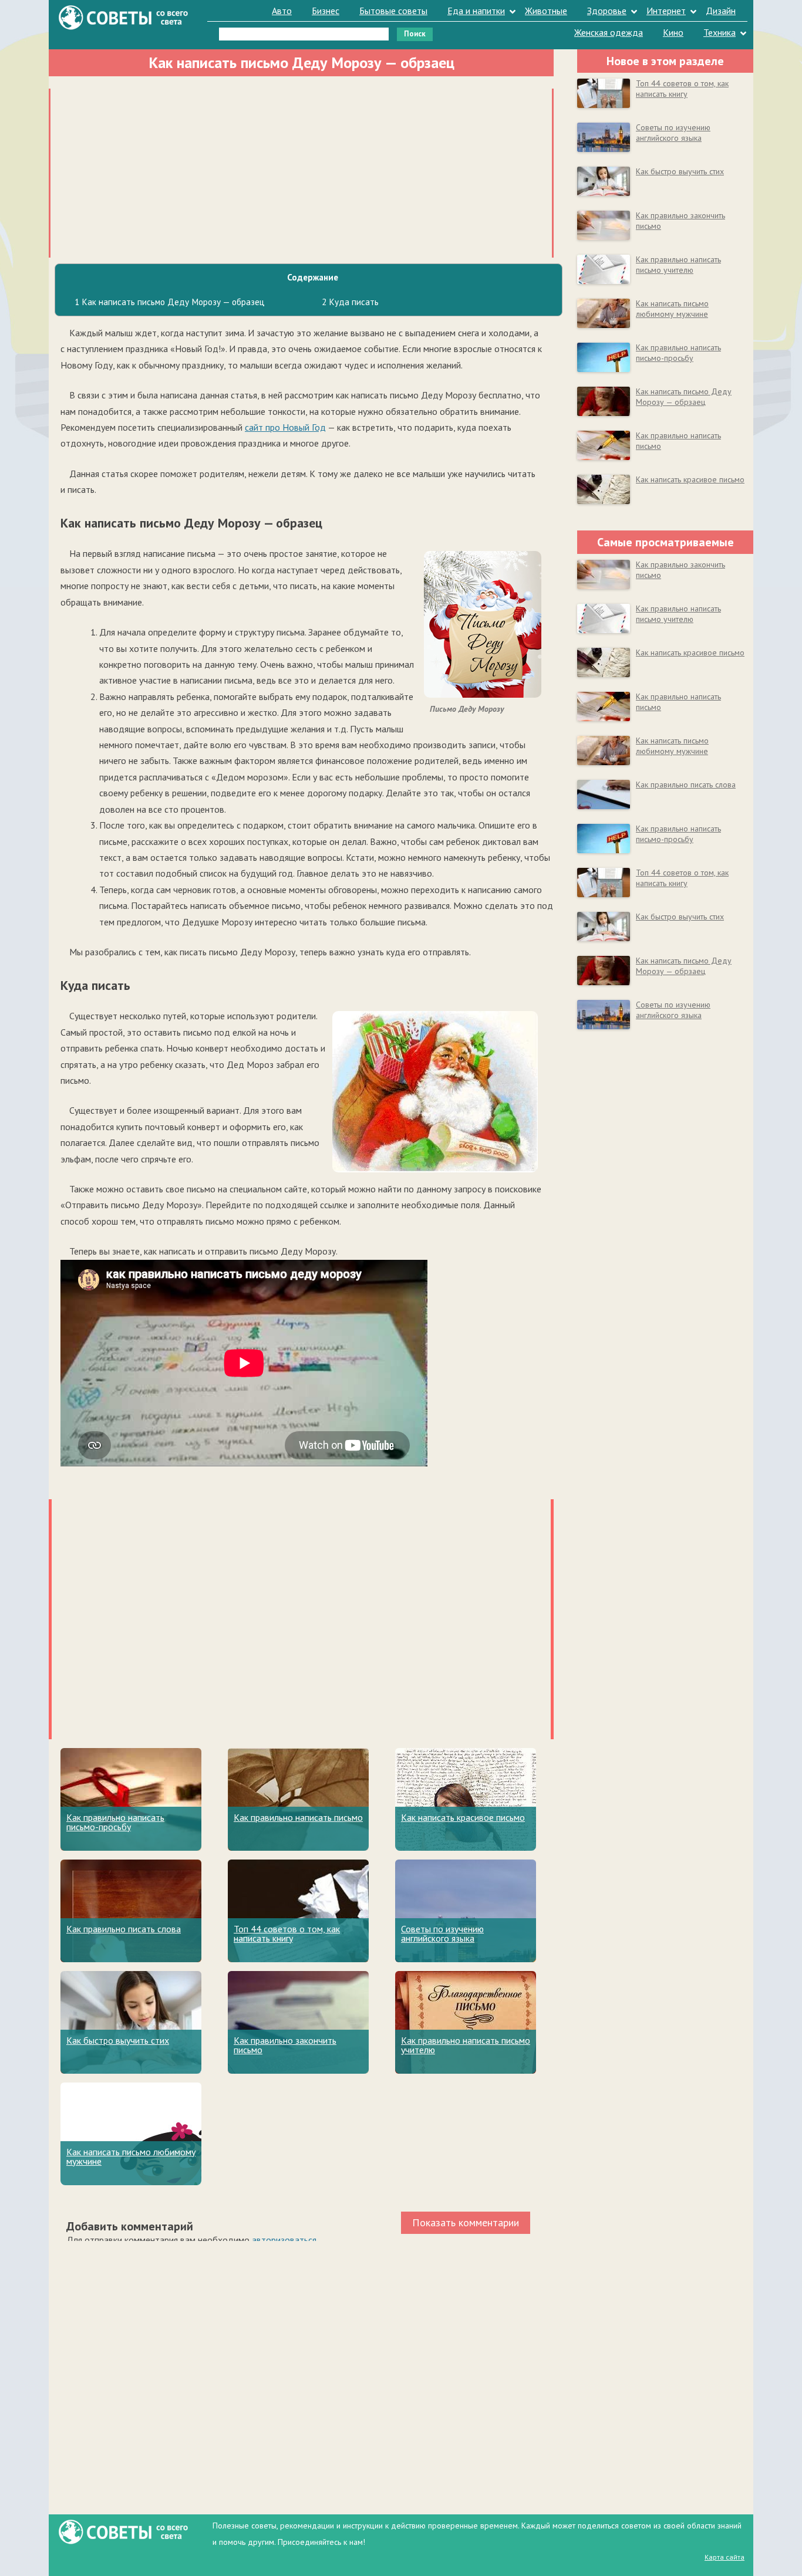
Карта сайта (725, 2557)
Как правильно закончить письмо (285, 2045)
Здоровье (607, 11)
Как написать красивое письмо (463, 1817)
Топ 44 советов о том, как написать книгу (287, 1933)
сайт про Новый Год (285, 427)
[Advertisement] (301, 171)
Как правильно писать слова (124, 1929)
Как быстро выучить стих (118, 2040)
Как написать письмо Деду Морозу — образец (169, 302)
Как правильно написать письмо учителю (466, 2045)
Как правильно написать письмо (298, 1817)
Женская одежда (609, 32)
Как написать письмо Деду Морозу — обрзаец (684, 397)
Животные (546, 11)
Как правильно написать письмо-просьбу (115, 1822)
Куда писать (350, 302)
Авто (282, 11)
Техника (720, 32)
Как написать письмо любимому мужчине (131, 2156)
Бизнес (326, 11)
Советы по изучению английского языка (442, 1933)
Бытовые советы (393, 11)
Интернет (666, 11)
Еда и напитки (476, 11)
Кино (673, 32)
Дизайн (721, 11)
